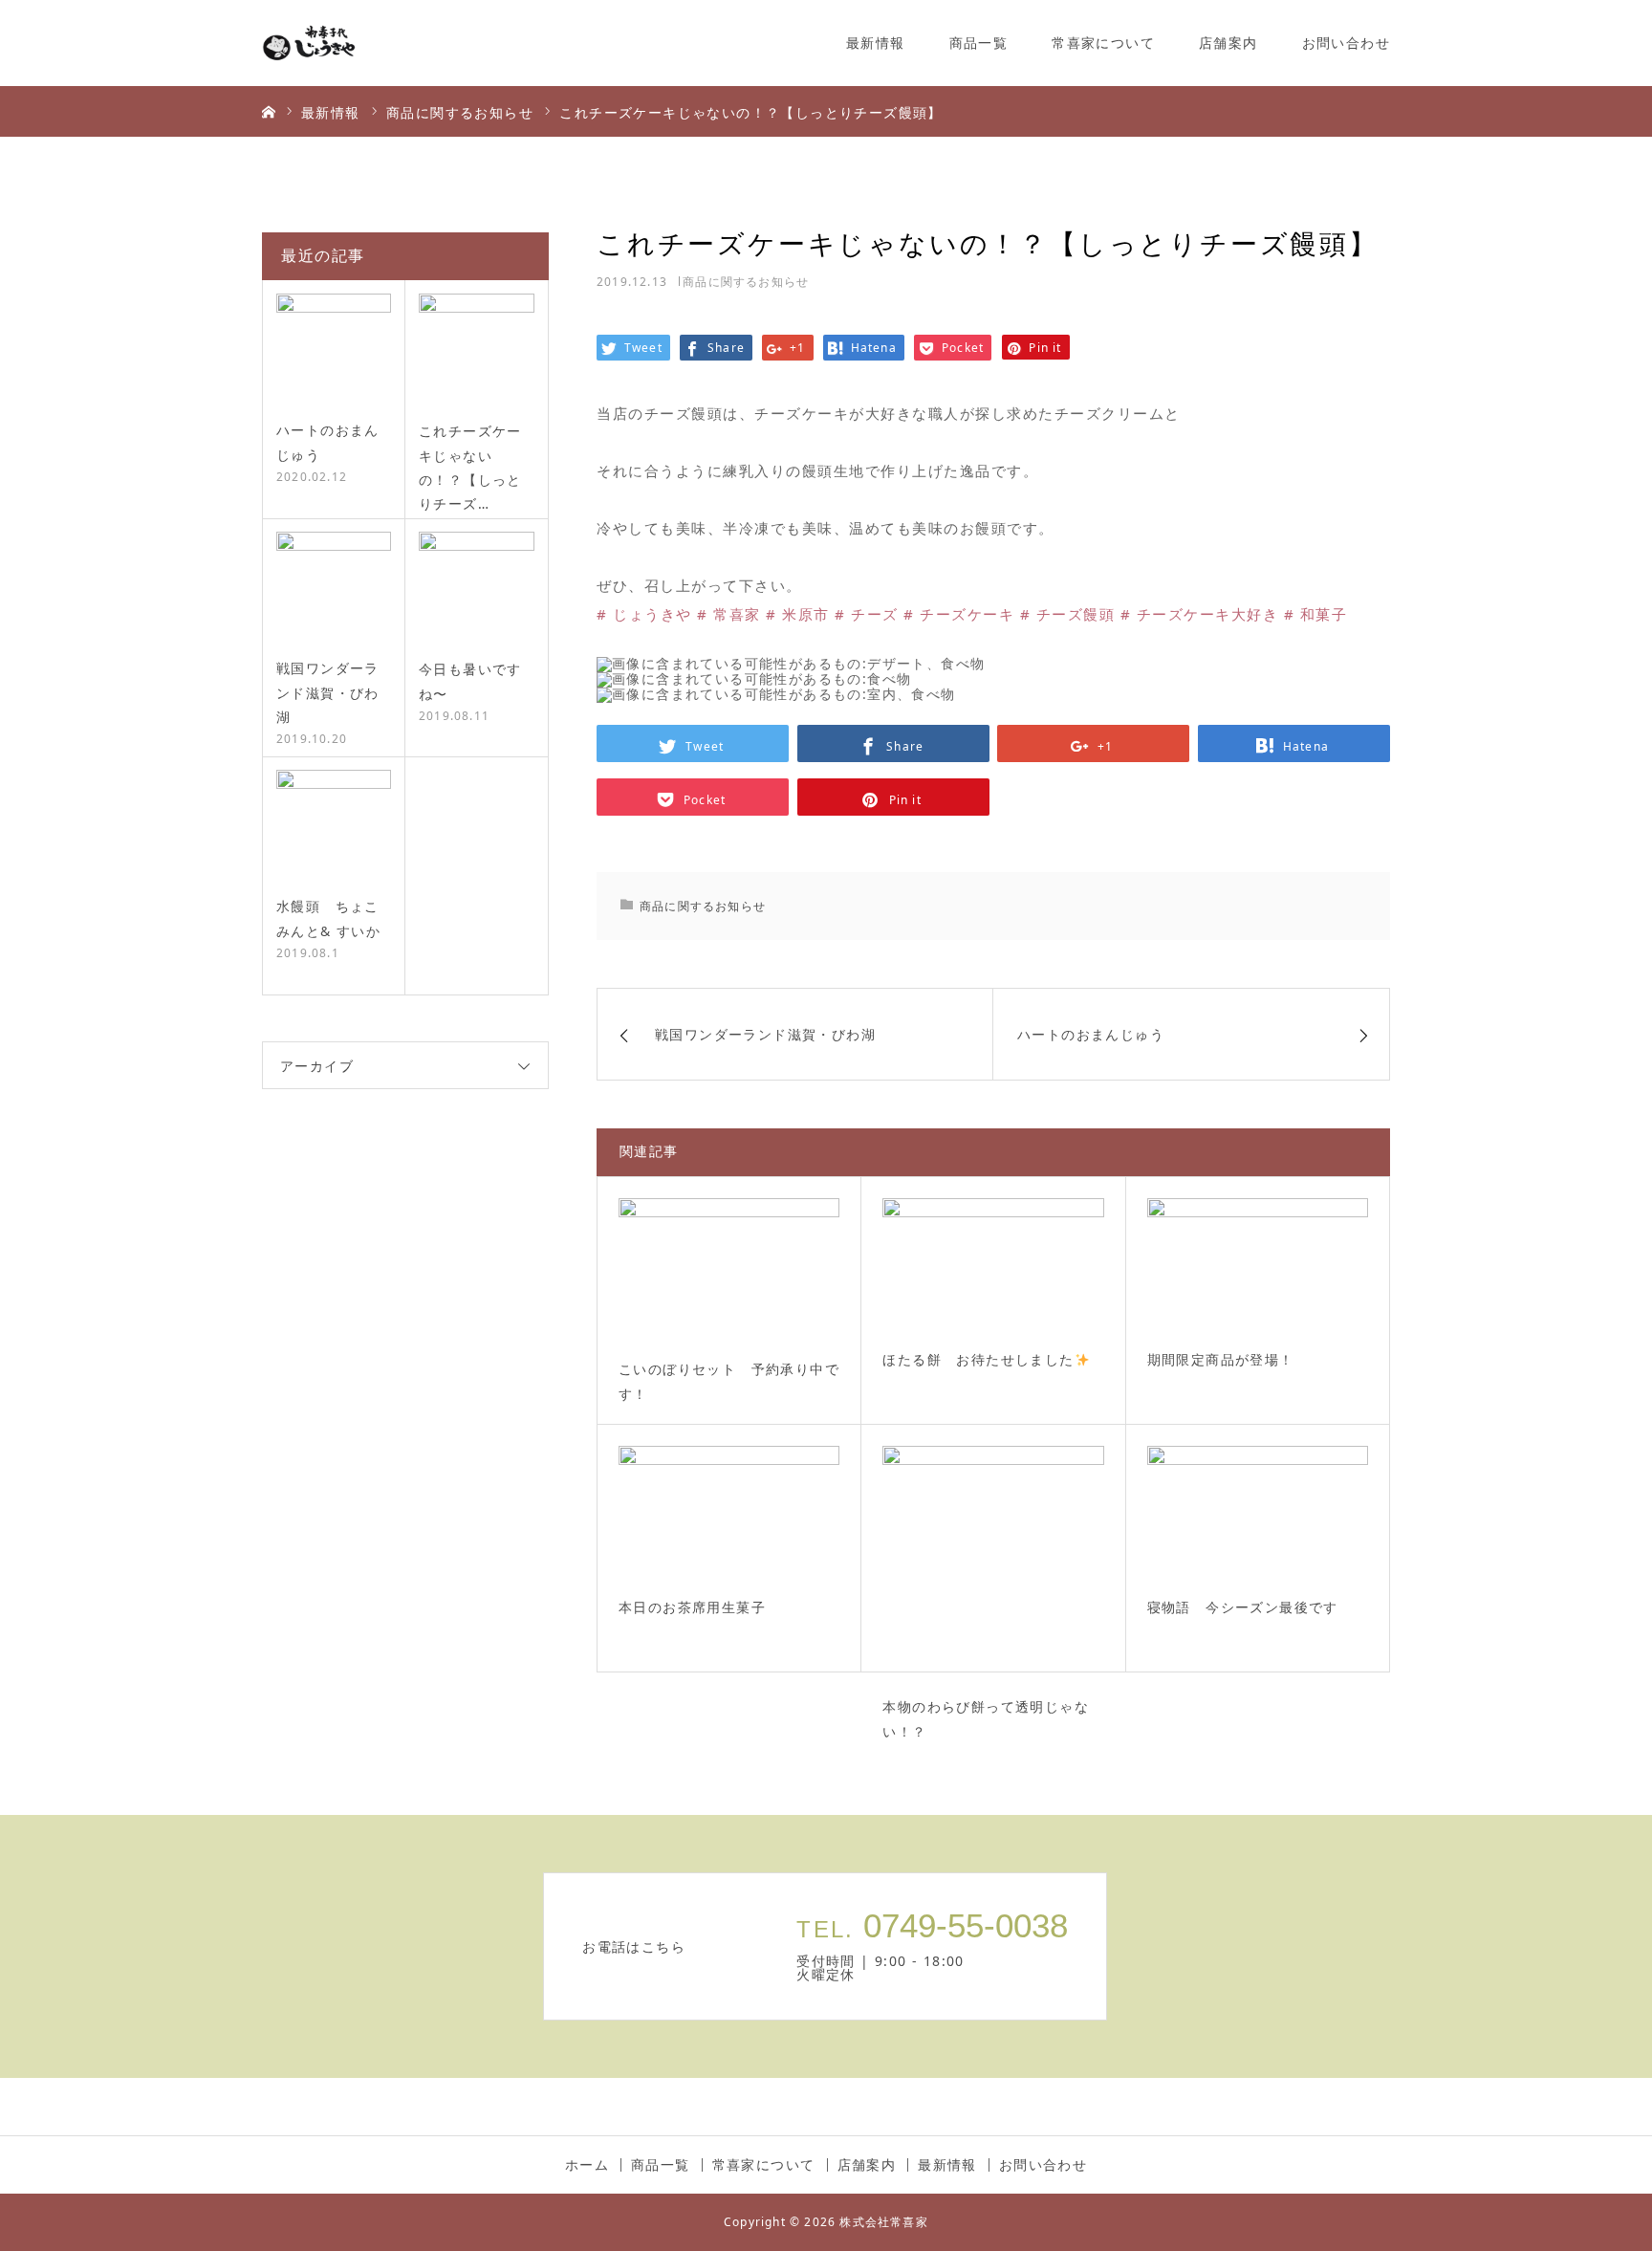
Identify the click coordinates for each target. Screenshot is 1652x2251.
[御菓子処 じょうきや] (334, 43)
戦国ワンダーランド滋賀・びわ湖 (328, 692)
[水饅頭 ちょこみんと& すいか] (334, 827)
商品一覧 (979, 43)
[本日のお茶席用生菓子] (729, 1514)
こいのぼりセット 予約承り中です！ (729, 1383)
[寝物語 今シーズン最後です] (1258, 1514)
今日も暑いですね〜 (470, 681)
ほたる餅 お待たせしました (978, 1360)
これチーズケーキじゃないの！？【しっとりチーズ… (470, 467)
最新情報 (876, 43)
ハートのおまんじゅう (328, 442)
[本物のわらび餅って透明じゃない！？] (993, 1563)
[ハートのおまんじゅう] (334, 351)
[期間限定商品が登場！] (1258, 1266)
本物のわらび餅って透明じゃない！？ (986, 1720)
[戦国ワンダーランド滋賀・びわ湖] (334, 589)
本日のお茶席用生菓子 (692, 1608)
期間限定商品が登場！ (1221, 1360)
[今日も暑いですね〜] (477, 590)
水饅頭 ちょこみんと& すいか (328, 918)
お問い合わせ (1346, 43)
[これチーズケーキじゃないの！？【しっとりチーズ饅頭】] (477, 351)
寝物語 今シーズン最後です (1243, 1608)
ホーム (587, 2165)
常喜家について (1103, 43)
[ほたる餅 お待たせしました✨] (993, 1266)
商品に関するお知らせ (746, 282)
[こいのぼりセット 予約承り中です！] (729, 1271)
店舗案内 (1228, 43)
